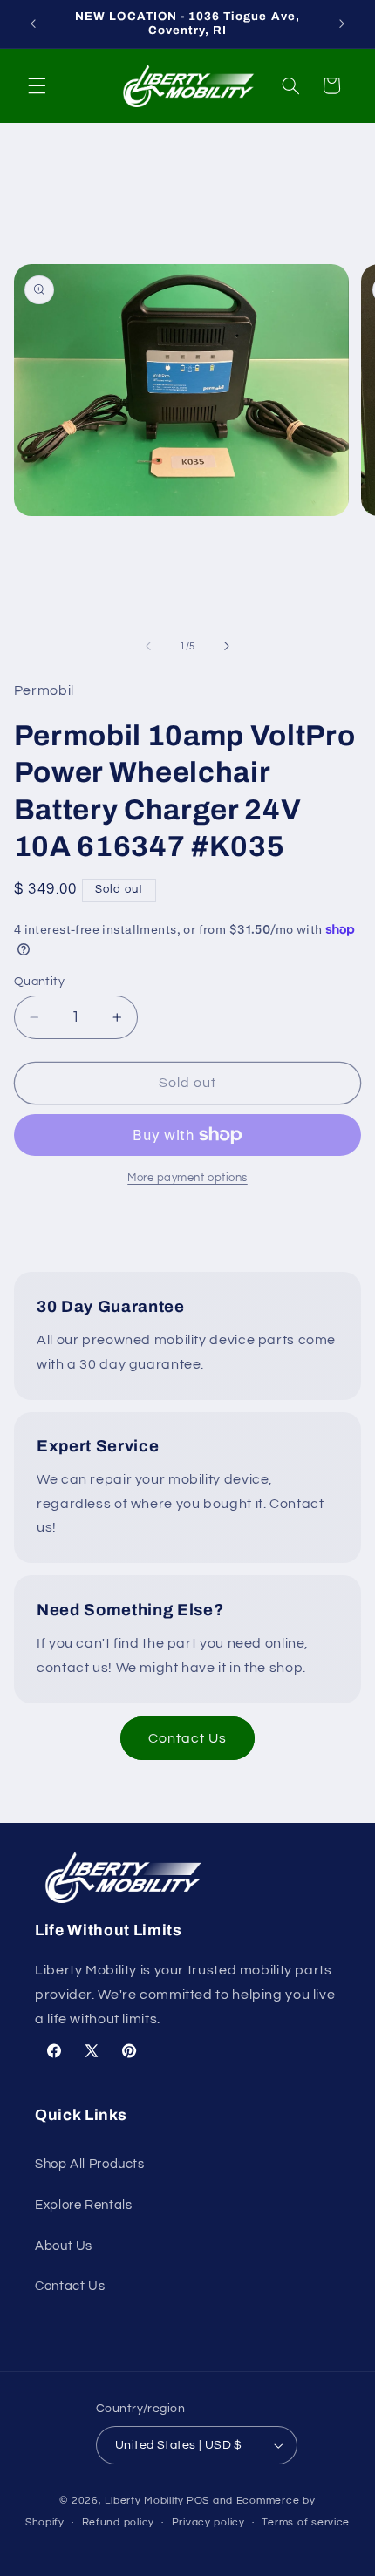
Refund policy (119, 2522)
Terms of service (306, 2522)
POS (198, 2501)
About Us (64, 2246)
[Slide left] (148, 647)
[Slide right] (227, 647)
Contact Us (188, 1738)
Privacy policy (208, 2522)
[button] (37, 85)
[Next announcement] (342, 24)
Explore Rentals (83, 2205)
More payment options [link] (187, 1178)
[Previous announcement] (33, 24)
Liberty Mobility (144, 2501)
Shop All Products (90, 2164)
